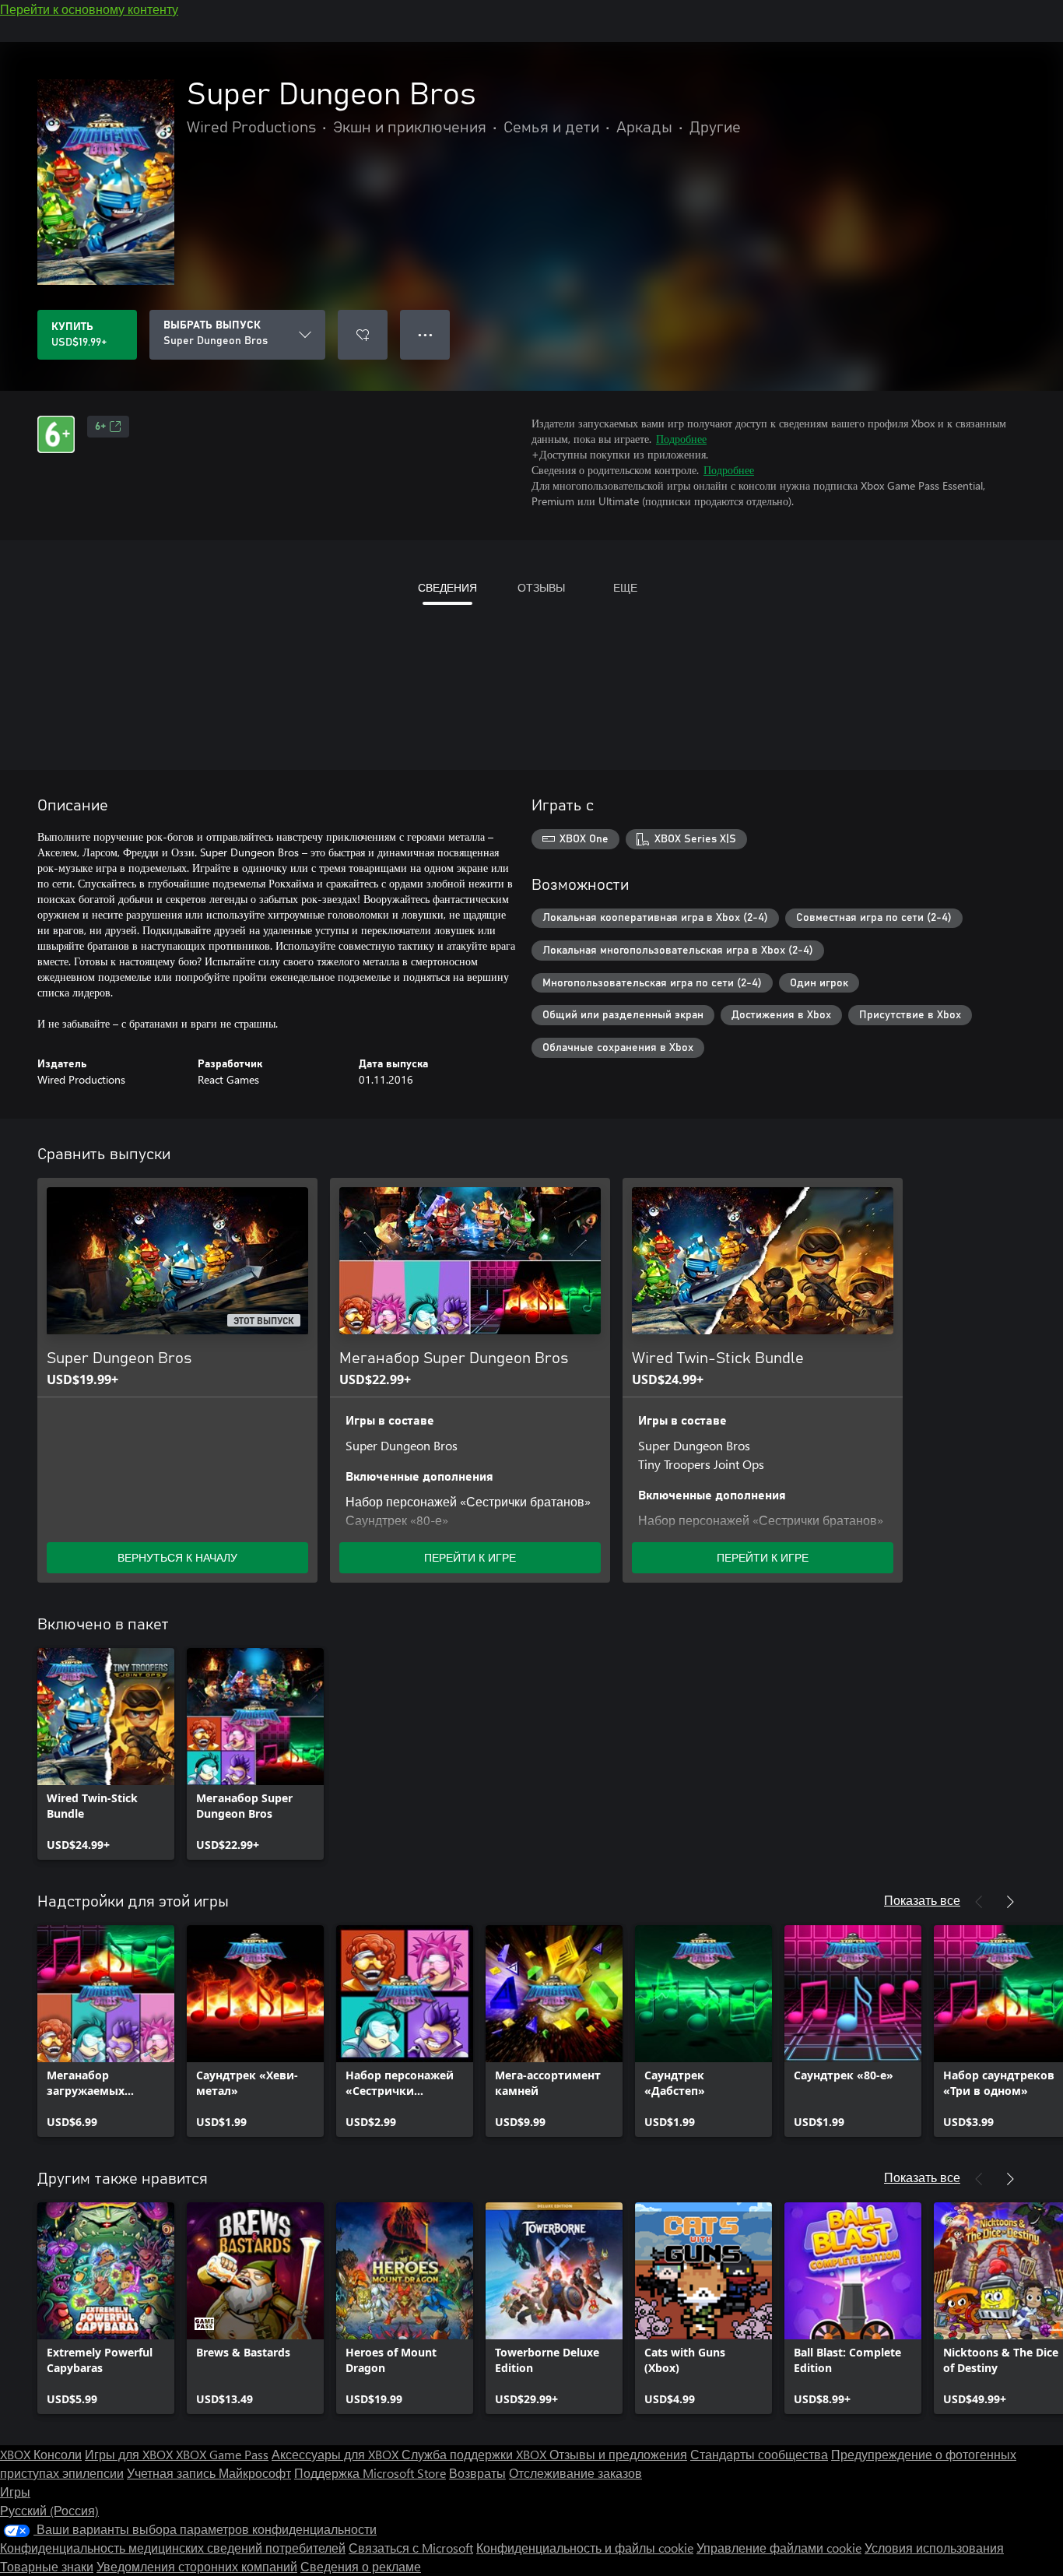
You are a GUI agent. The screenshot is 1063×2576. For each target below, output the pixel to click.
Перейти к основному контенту (89, 9)
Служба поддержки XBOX (475, 2454)
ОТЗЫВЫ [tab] (541, 587)
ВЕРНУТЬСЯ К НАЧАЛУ (177, 1557)
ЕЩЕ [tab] (625, 587)
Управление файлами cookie (779, 2548)
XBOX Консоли (41, 2454)
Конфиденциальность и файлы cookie (585, 2548)
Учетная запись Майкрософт (209, 2473)
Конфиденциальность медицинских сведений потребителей (173, 2548)
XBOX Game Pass (222, 2454)
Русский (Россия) (49, 2510)
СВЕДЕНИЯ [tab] (447, 587)
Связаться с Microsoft (411, 2548)
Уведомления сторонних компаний (197, 2566)
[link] (106, 1754)
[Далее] (1010, 1902)
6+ (100, 427)
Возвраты (477, 2473)
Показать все (922, 1900)
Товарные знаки (47, 2566)
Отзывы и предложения (618, 2454)
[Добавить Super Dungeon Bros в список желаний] (363, 335)
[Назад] (979, 1902)
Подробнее (681, 439)
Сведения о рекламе (361, 2566)
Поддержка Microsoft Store (370, 2473)
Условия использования (934, 2548)
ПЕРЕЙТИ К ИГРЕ (470, 1557)
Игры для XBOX (130, 2454)
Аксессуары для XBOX (337, 2454)
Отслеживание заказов (575, 2473)
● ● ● (425, 334)
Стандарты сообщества (759, 2454)
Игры (15, 2492)
